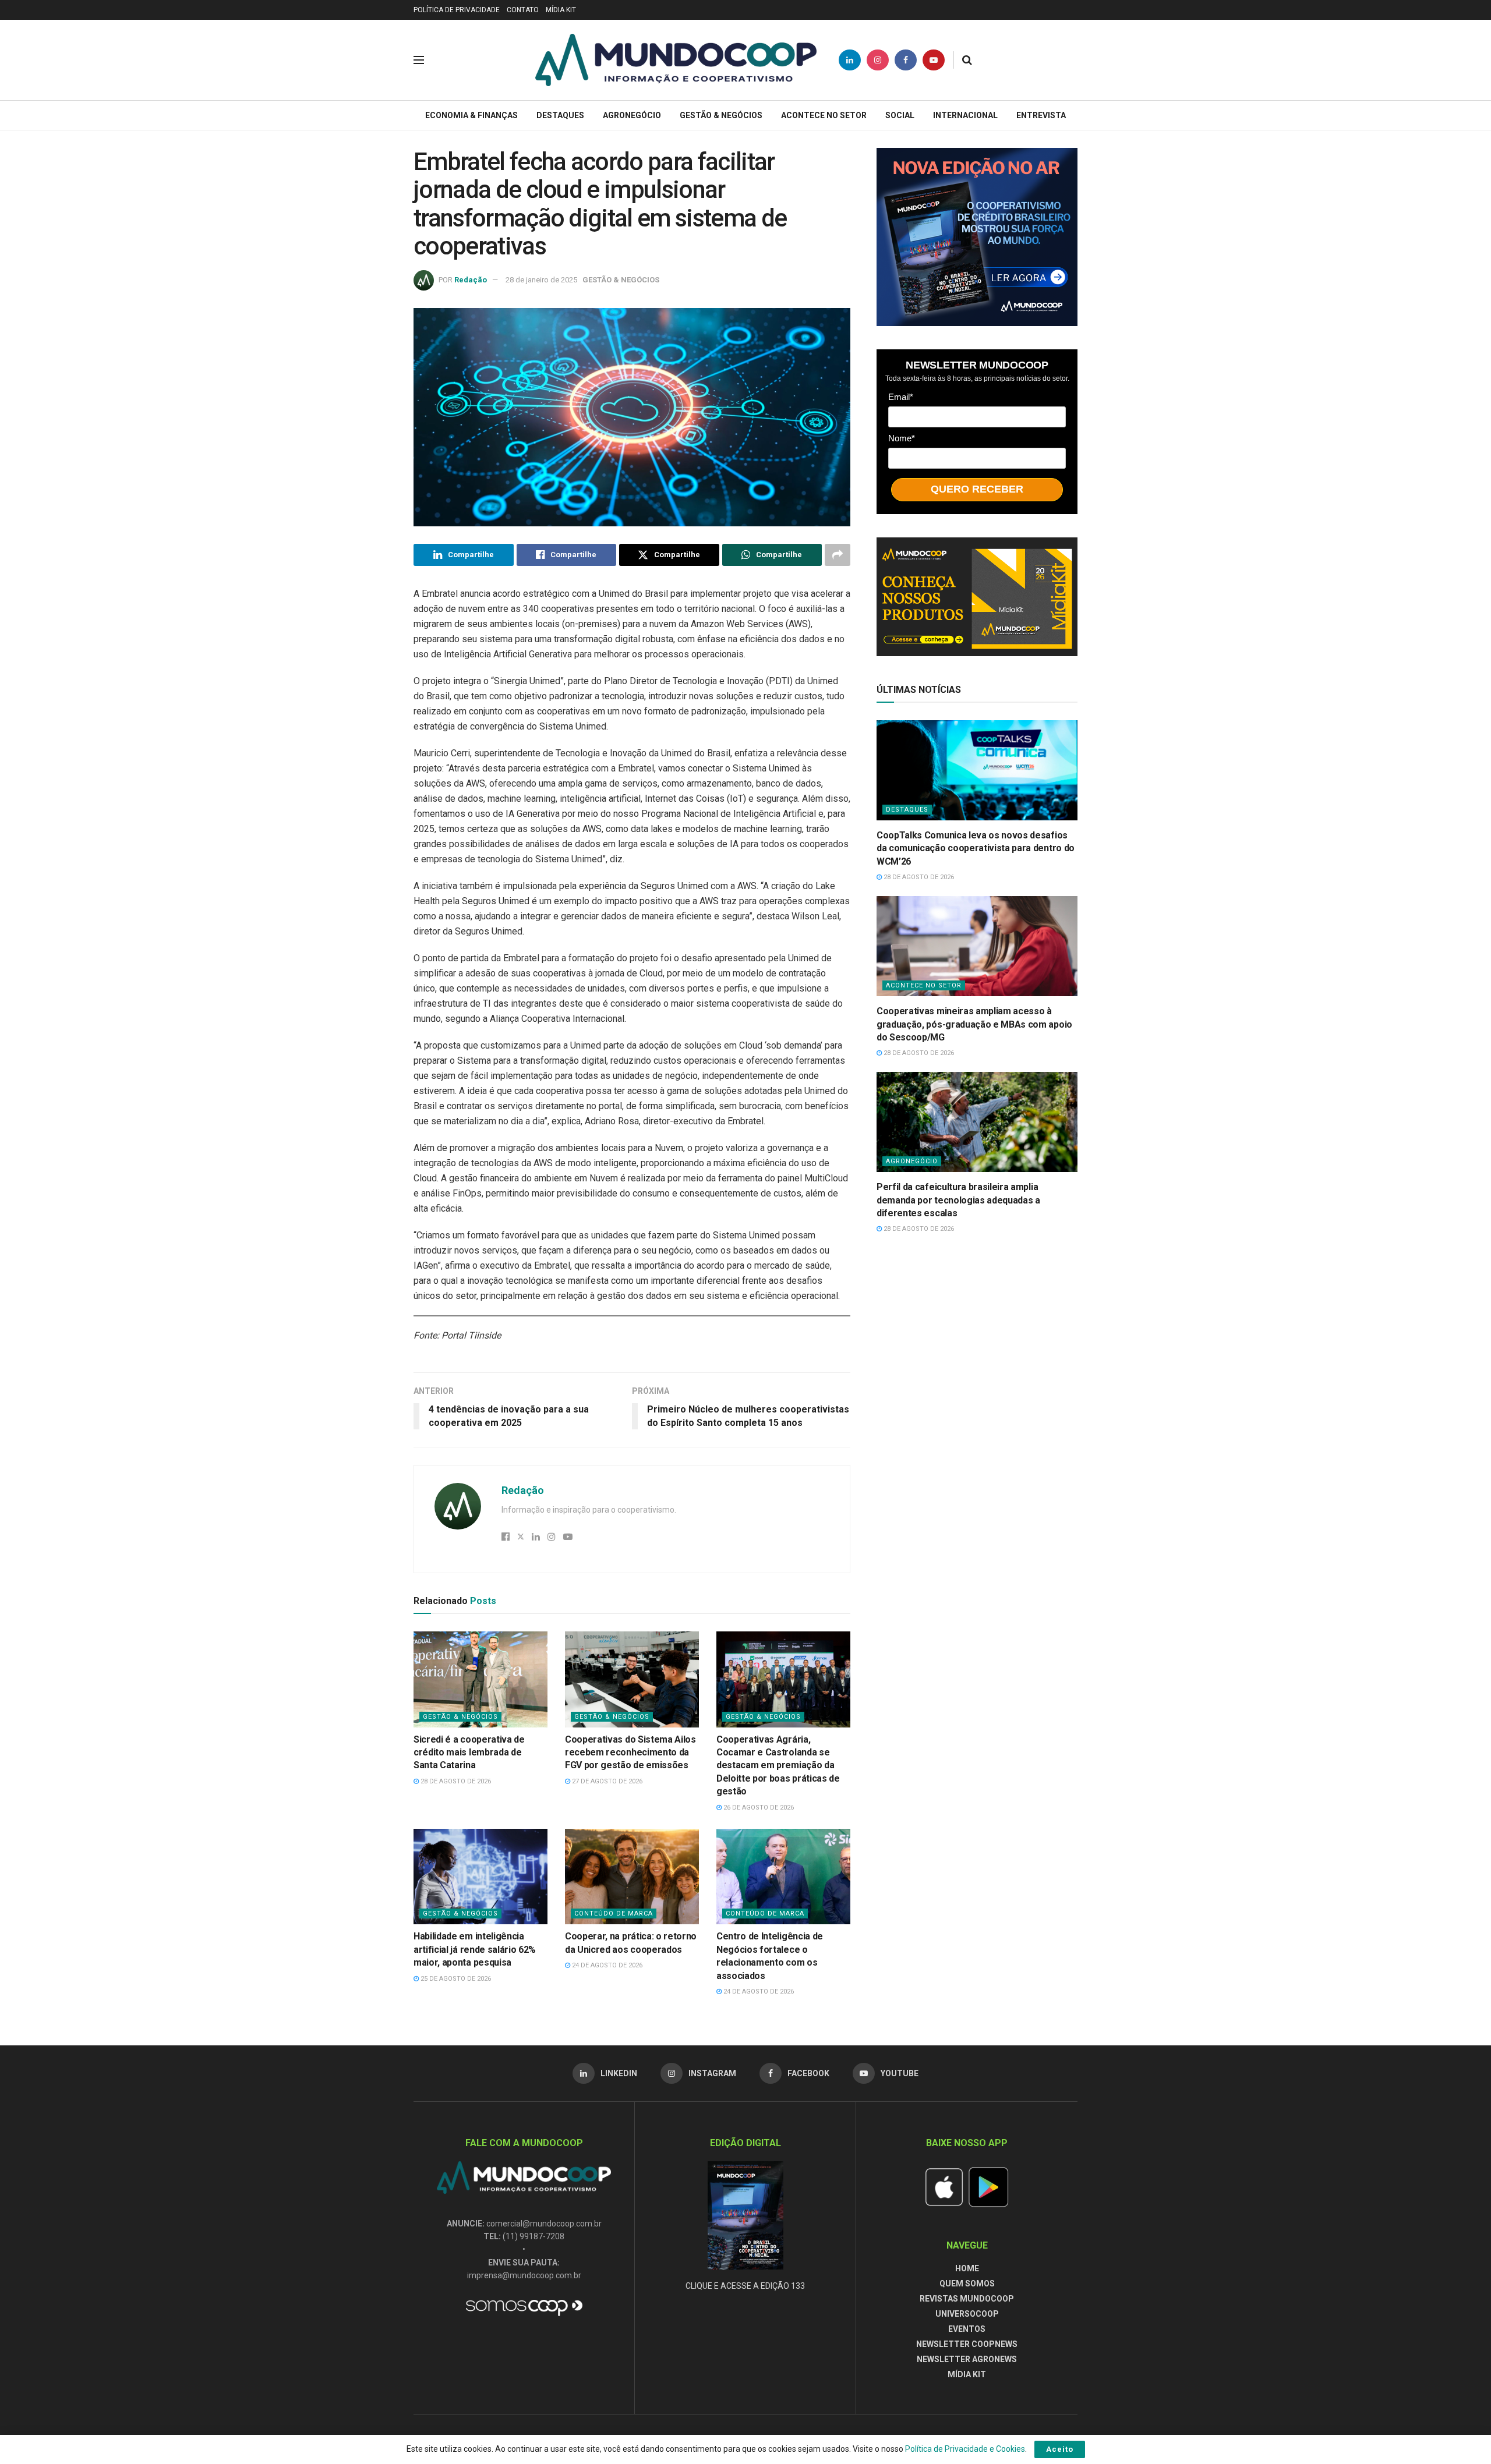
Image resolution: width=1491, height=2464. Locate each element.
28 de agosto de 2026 (455, 1781)
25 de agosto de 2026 (455, 1979)
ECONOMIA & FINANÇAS (471, 115)
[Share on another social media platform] (838, 555)
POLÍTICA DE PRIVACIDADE (457, 10)
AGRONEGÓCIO (632, 115)
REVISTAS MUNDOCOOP (967, 2299)
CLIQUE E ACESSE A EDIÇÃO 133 (745, 2286)
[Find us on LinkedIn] (850, 60)
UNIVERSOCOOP (967, 2314)
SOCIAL (900, 115)
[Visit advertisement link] (977, 237)
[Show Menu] (419, 60)
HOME (967, 2268)
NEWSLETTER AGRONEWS (967, 2359)
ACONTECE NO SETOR (824, 115)
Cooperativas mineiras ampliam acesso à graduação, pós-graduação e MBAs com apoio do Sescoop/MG (974, 1024)
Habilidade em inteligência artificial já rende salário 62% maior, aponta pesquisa (475, 1949)
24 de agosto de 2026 (606, 1965)
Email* (901, 397)
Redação (471, 280)
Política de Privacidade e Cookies (965, 2449)
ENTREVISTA (1041, 115)
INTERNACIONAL (965, 115)
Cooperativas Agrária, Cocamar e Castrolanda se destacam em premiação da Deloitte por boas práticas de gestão (778, 1766)
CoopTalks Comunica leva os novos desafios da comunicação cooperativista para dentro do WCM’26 (976, 848)
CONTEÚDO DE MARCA (614, 1914)
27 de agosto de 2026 (606, 1781)
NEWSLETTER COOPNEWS (967, 2344)
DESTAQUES (560, 115)
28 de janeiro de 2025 (541, 280)
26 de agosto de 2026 (758, 1808)
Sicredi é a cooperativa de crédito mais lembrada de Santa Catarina (469, 1753)
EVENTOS (967, 2329)
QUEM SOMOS (967, 2284)
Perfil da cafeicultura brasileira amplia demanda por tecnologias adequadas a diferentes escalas (958, 1200)
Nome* (902, 438)
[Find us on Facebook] (906, 60)
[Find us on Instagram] (878, 60)
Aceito (1060, 2449)
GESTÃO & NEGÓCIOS (721, 115)
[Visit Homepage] (676, 60)
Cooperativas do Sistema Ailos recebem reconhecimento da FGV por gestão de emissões (630, 1753)
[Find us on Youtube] (934, 60)
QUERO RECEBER (977, 489)
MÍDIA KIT (561, 10)
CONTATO (523, 10)
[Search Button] (967, 60)
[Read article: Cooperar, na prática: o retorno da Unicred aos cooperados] (632, 1877)
